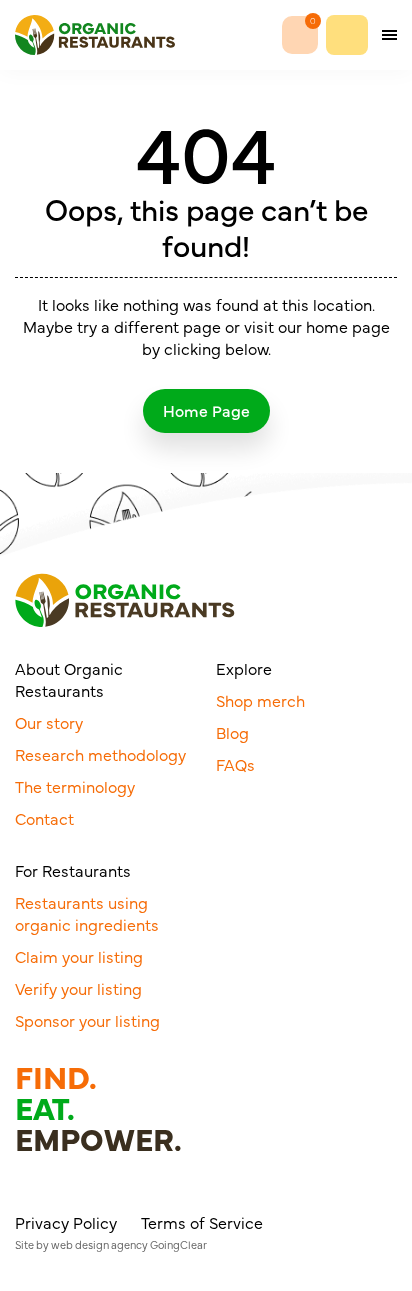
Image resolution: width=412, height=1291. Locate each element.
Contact (44, 818)
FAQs (235, 764)
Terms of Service (202, 1222)
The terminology (75, 786)
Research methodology (100, 754)
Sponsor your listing (87, 1020)
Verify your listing (78, 988)
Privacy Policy (66, 1222)
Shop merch (260, 700)
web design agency (99, 1244)
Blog (232, 732)
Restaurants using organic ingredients (87, 913)
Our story (49, 722)
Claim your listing (79, 956)
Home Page (206, 410)
